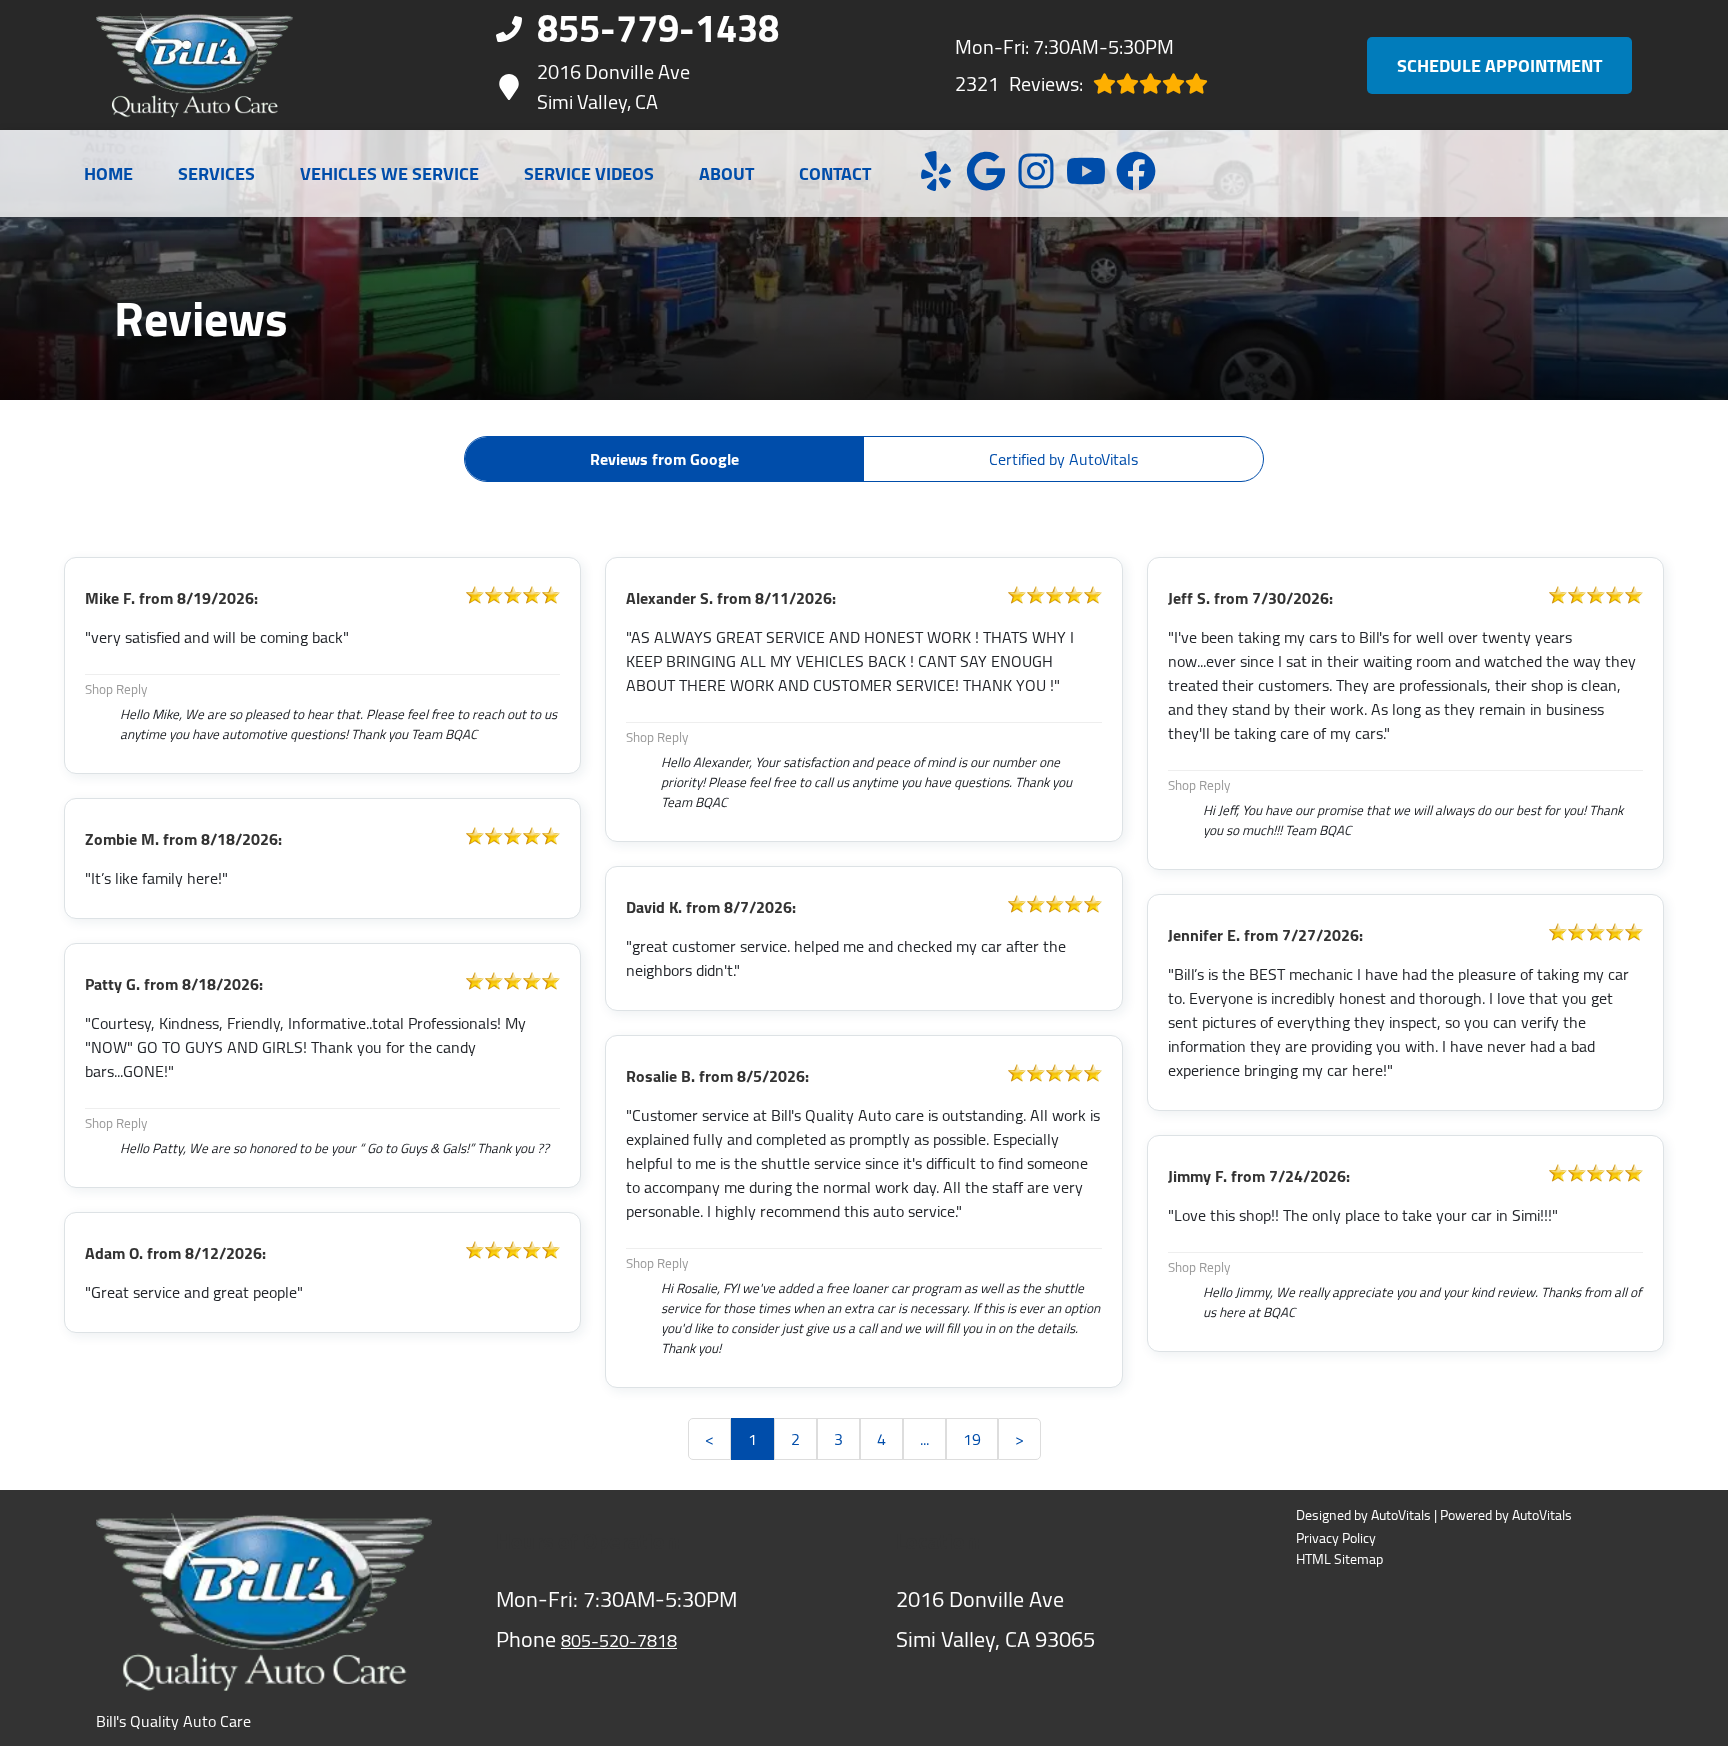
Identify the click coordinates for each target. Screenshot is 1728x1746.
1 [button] (752, 1439)
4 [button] (881, 1439)
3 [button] (838, 1439)
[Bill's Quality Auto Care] (194, 65)
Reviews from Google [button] (664, 459)
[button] (936, 171)
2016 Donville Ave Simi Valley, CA (613, 87)
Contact (835, 173)
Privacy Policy (1336, 1538)
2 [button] (795, 1439)
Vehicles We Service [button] (389, 173)
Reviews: (1019, 83)
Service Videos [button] (589, 173)
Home (108, 173)
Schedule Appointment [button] (1499, 65)
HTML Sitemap (1339, 1559)
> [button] (1019, 1439)
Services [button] (216, 173)
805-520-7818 (619, 1640)
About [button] (726, 173)
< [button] (709, 1439)
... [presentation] (924, 1439)
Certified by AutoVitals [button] (1063, 459)
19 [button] (972, 1439)
